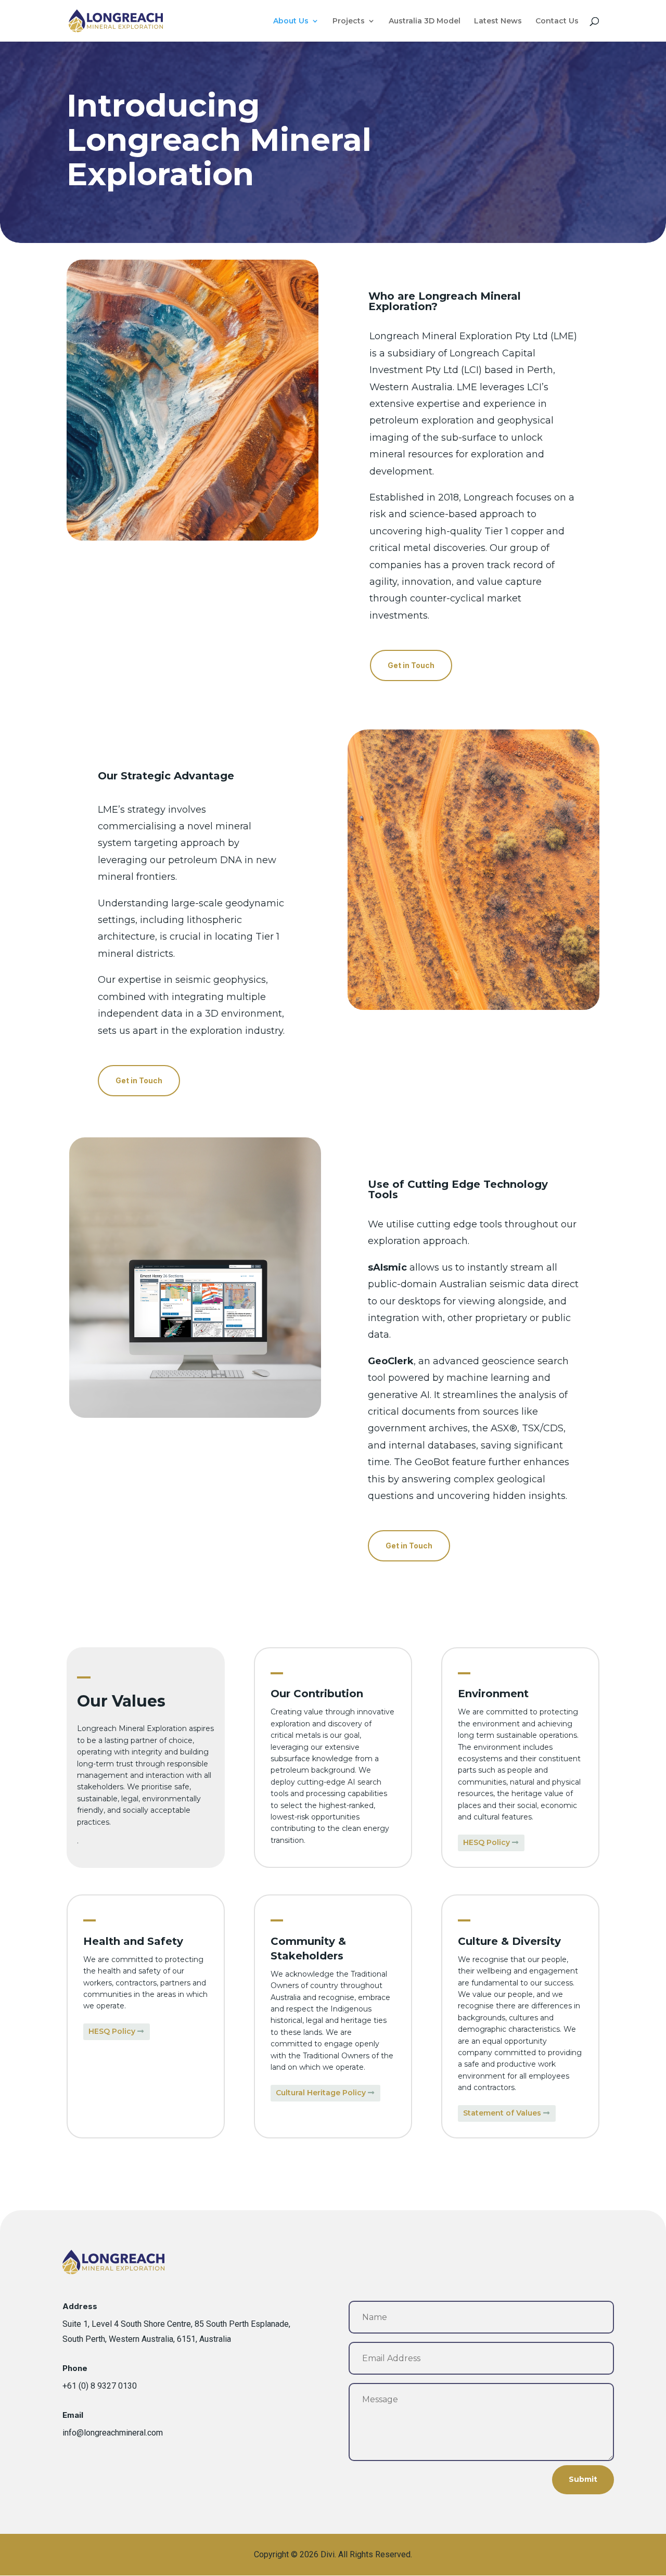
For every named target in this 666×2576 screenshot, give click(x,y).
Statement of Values (502, 2113)
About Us (291, 21)
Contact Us (557, 21)
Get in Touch (411, 665)
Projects (349, 21)
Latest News (498, 21)
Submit (583, 2479)
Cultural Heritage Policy (321, 2093)
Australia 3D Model (425, 21)
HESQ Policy (486, 1842)
